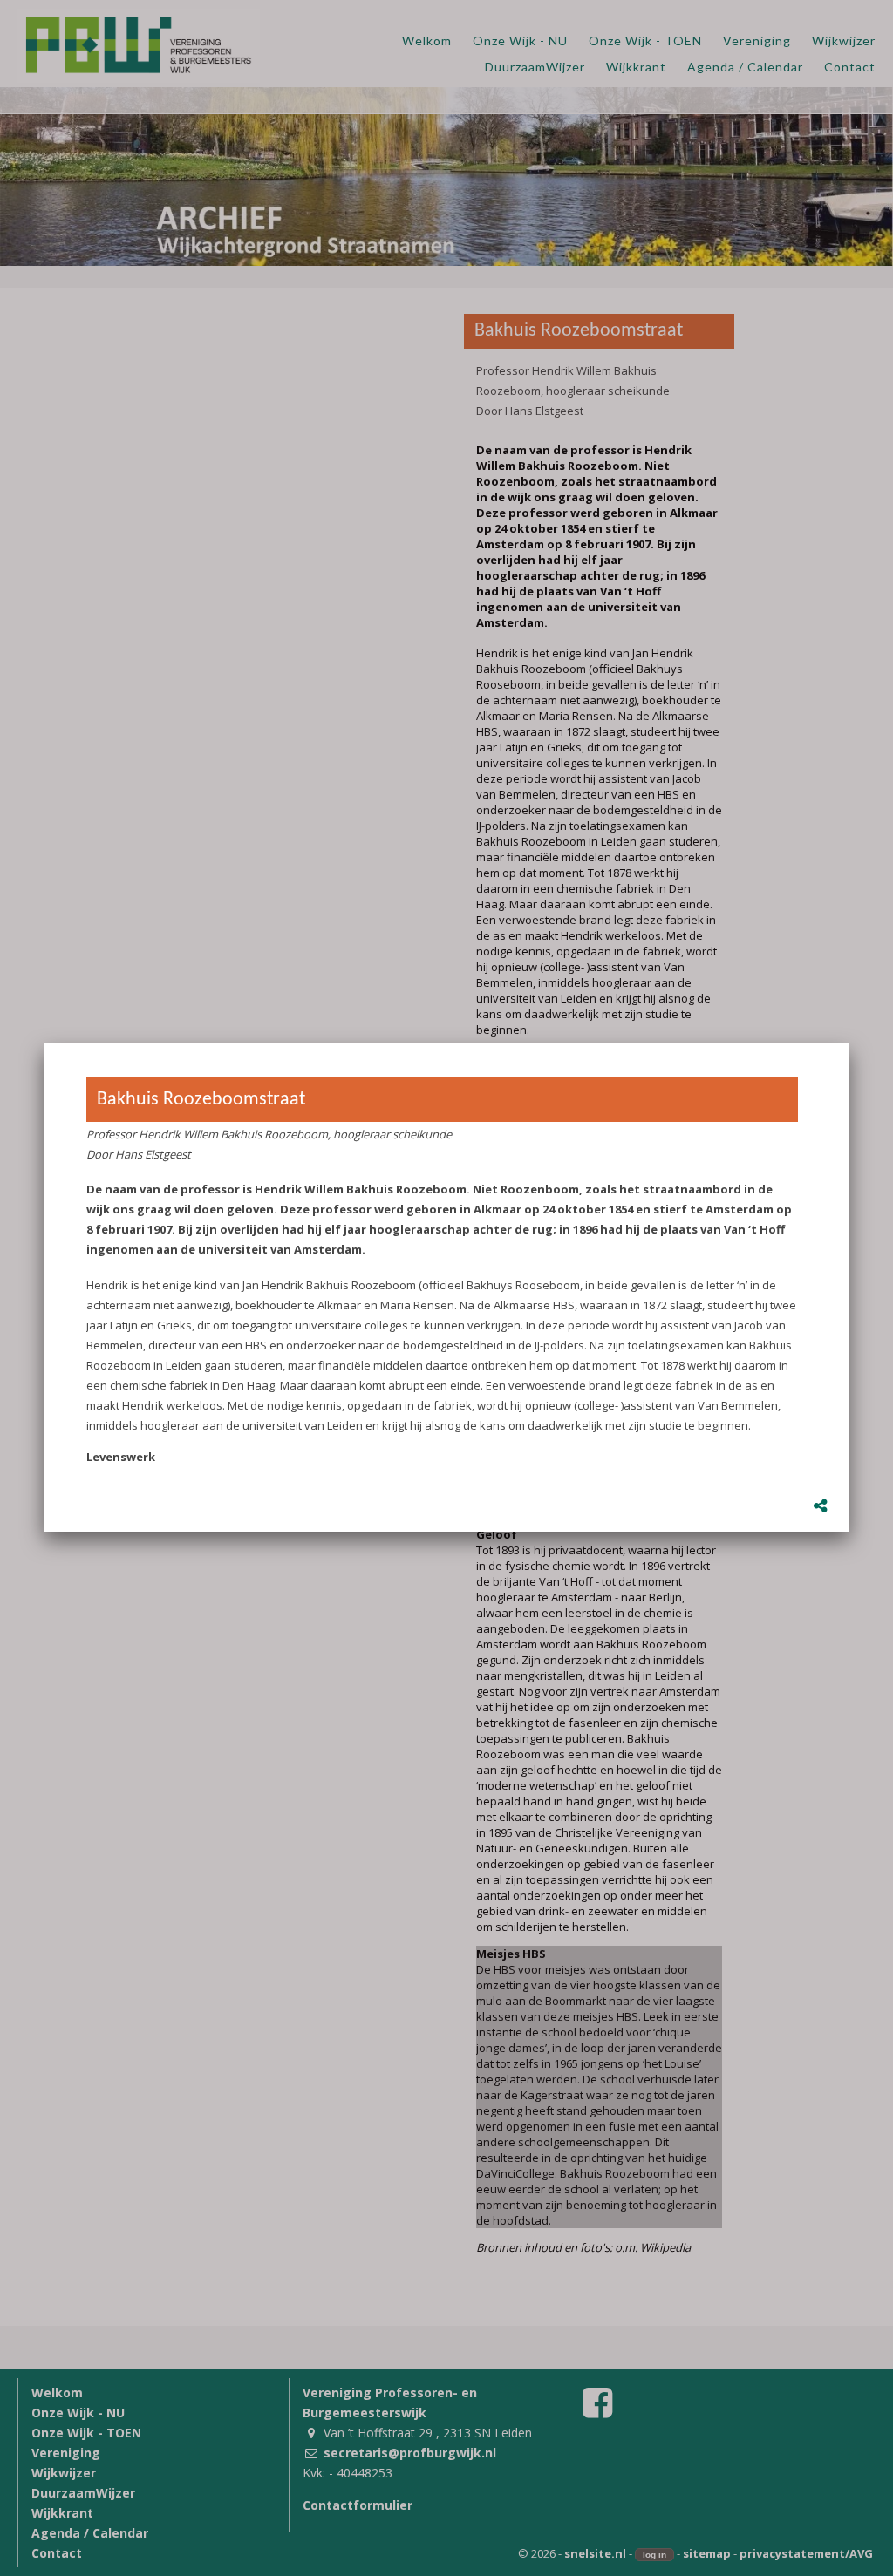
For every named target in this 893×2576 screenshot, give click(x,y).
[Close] (849, 1043)
